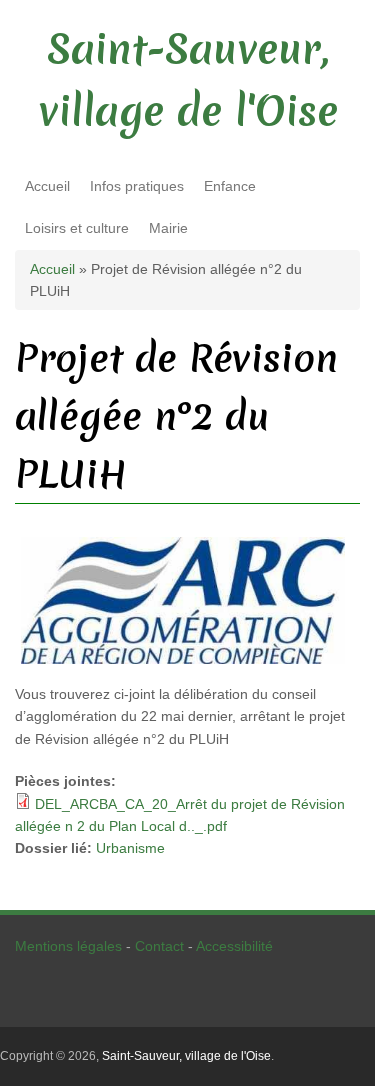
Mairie (168, 228)
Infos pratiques (137, 186)
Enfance (230, 186)
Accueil (47, 186)
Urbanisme (130, 848)
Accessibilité (234, 946)
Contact (159, 946)
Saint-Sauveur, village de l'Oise (186, 1056)
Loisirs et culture (77, 228)
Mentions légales (68, 946)
